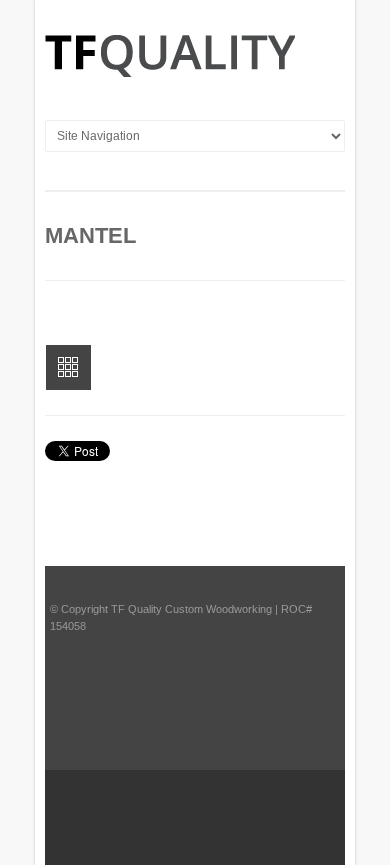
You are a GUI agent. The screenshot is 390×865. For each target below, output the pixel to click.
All (68, 367)
